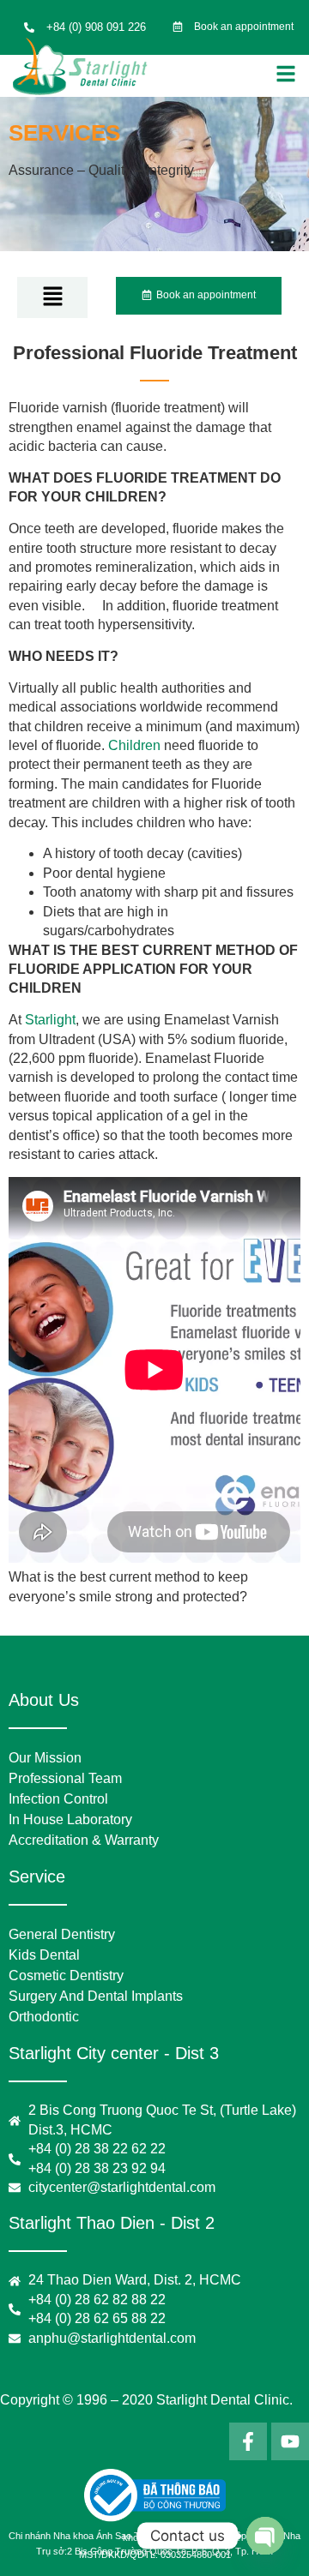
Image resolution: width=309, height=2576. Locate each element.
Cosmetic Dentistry (66, 1976)
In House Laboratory (70, 1819)
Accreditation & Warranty (84, 1840)
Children (134, 745)
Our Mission (45, 1758)
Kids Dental (44, 1955)
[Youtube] (290, 2441)
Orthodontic (44, 2017)
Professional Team (65, 1778)
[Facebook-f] (248, 2441)
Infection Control (58, 1799)
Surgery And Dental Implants (96, 1996)
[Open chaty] (265, 2536)
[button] (53, 297)
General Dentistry (62, 1934)
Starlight (50, 1020)
